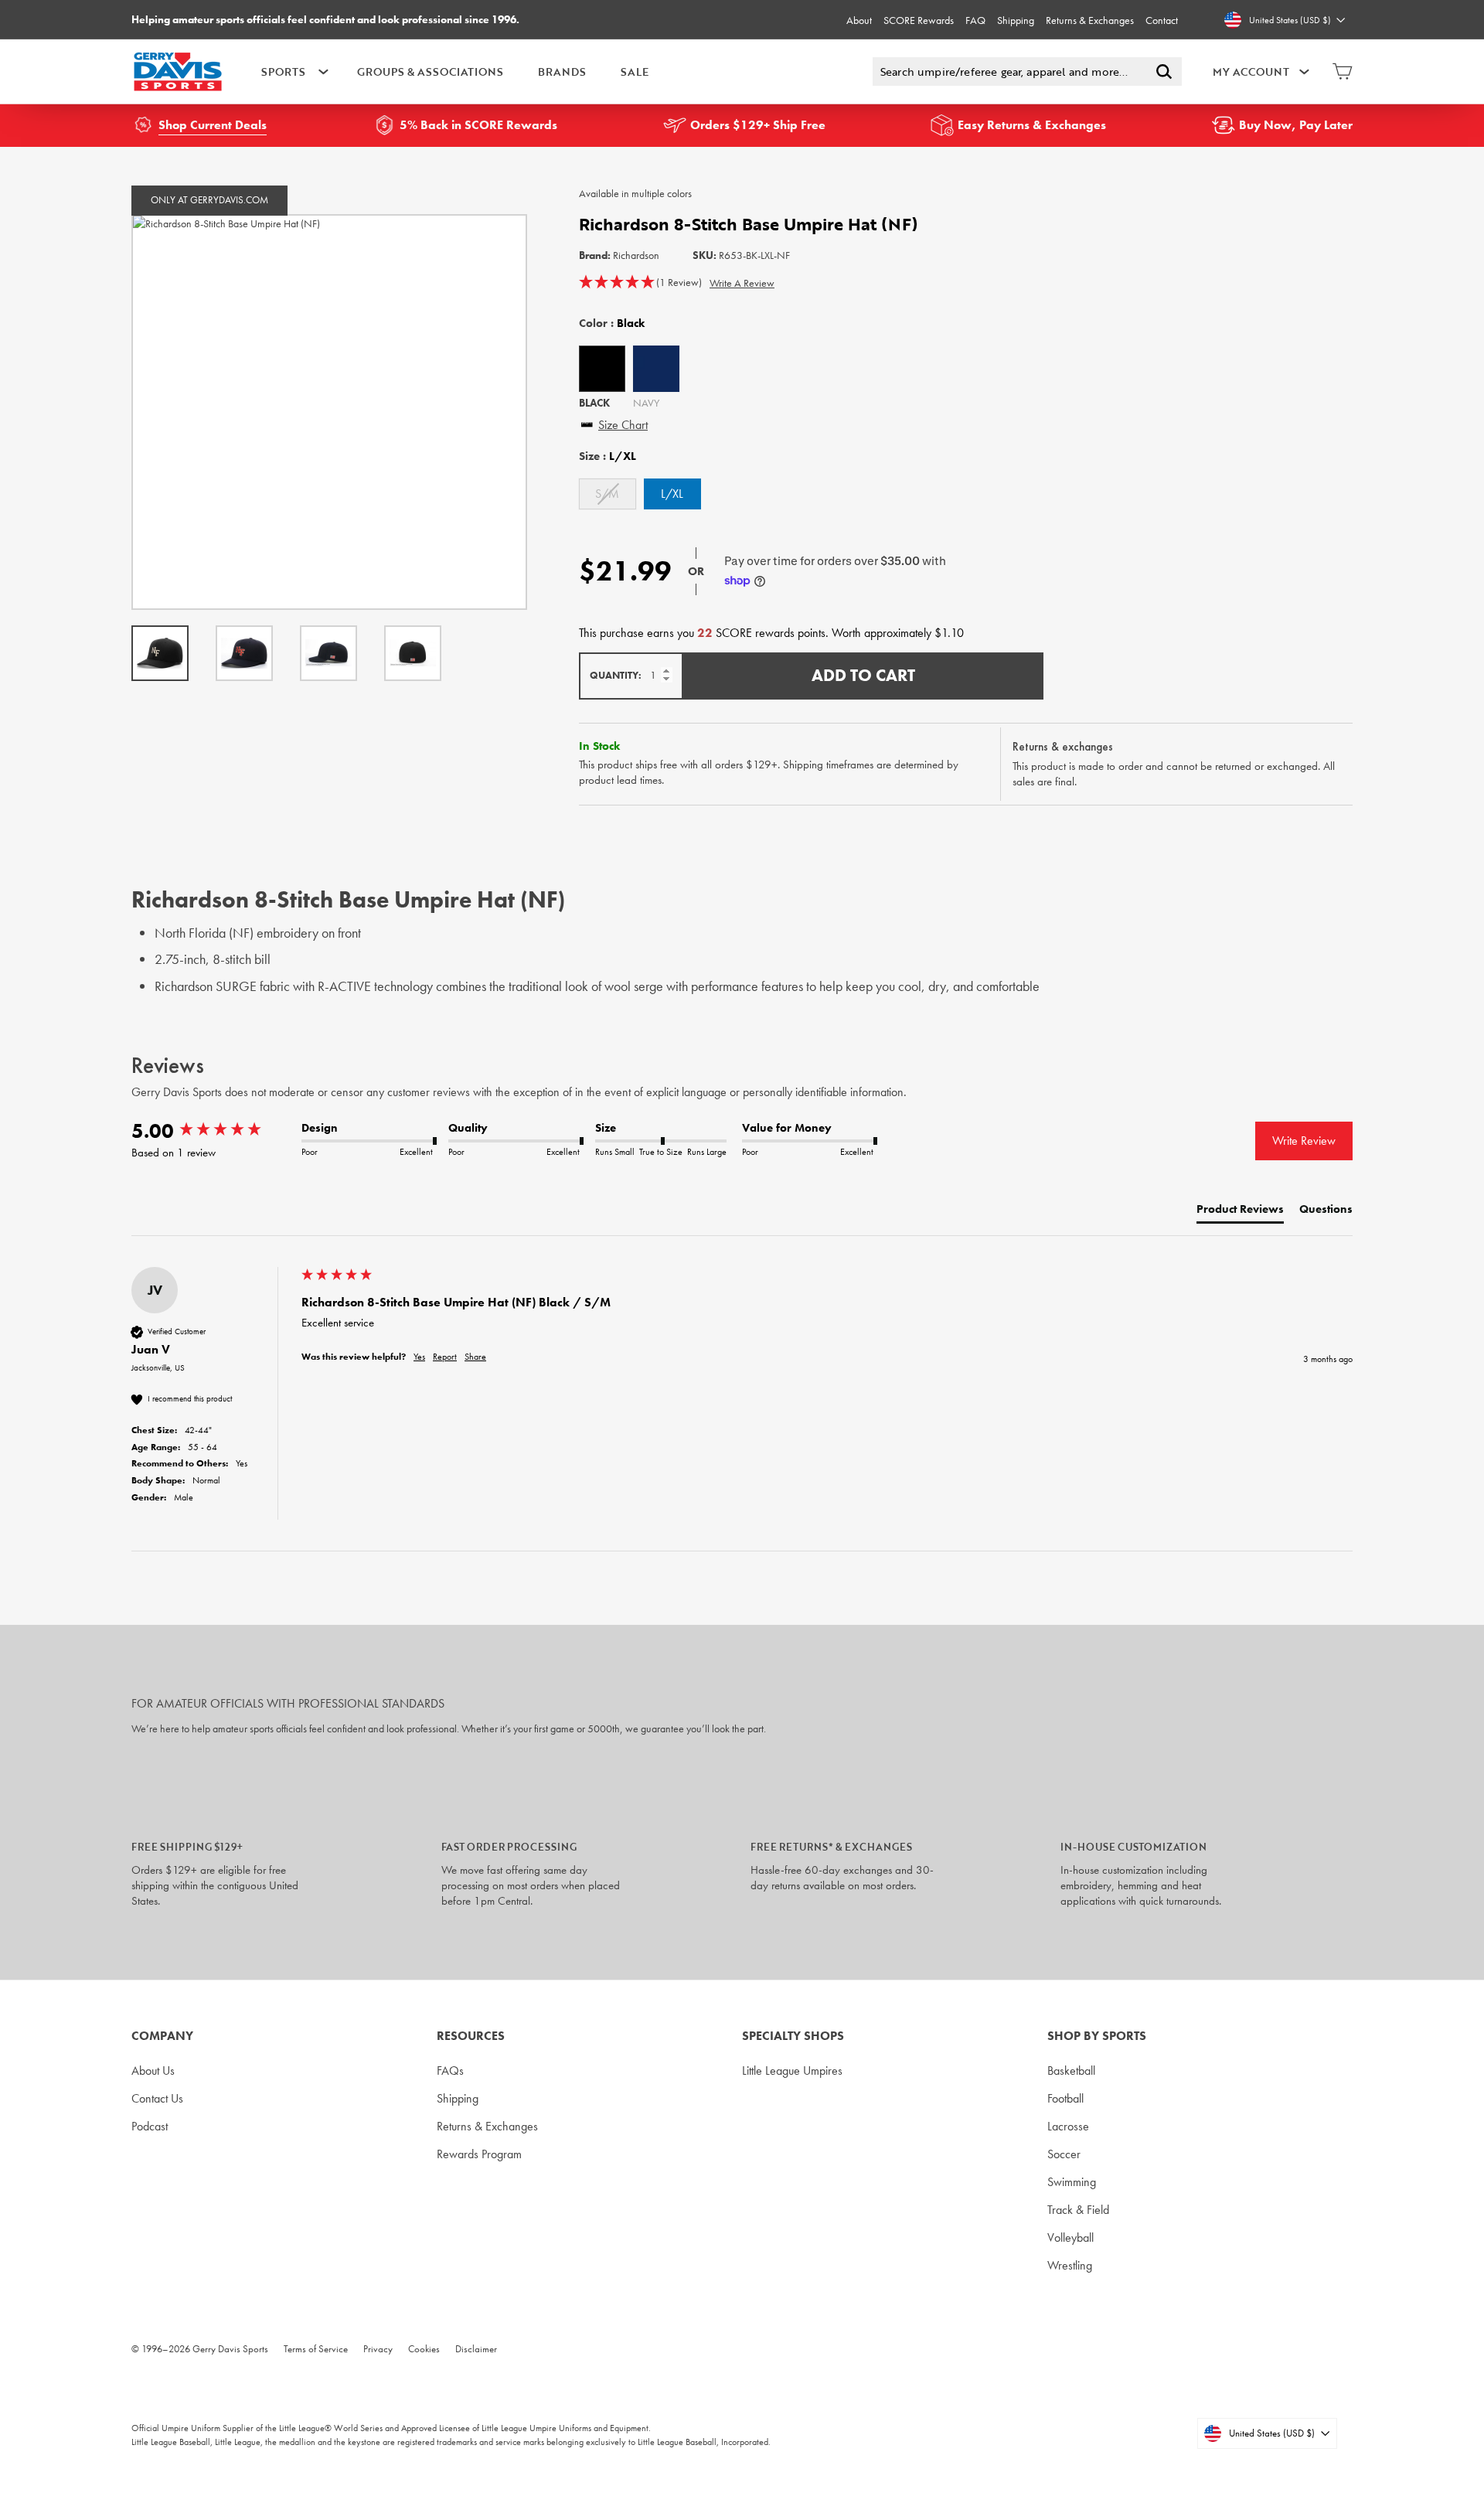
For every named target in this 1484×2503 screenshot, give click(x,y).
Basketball (1071, 2071)
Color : (612, 323)
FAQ (975, 20)
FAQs (450, 2071)
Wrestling (1070, 2265)
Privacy (378, 2349)
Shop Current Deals (213, 125)
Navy (656, 369)
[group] (213, 1131)
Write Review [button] (1304, 1141)
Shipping (1016, 20)
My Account (1251, 72)
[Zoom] (329, 412)
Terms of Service (316, 2349)
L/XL (672, 494)
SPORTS (283, 72)
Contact (1162, 20)
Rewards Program (479, 2154)
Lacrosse (1068, 2126)
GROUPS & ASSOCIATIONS (430, 72)
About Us (153, 2071)
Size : (608, 456)
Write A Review (742, 283)
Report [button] (445, 1357)
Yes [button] (419, 1357)
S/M (607, 494)
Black (602, 369)
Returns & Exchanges (1090, 20)
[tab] (1240, 1212)
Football (1065, 2098)
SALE (635, 72)
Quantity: (616, 675)
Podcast (150, 2126)
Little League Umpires (792, 2071)
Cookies (424, 2349)
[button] (640, 283)
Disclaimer (476, 2349)
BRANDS (562, 72)
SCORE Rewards (919, 20)
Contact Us (157, 2098)
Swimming (1072, 2182)
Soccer (1064, 2154)
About (859, 20)
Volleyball (1070, 2237)
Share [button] (475, 1357)
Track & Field (1078, 2210)
